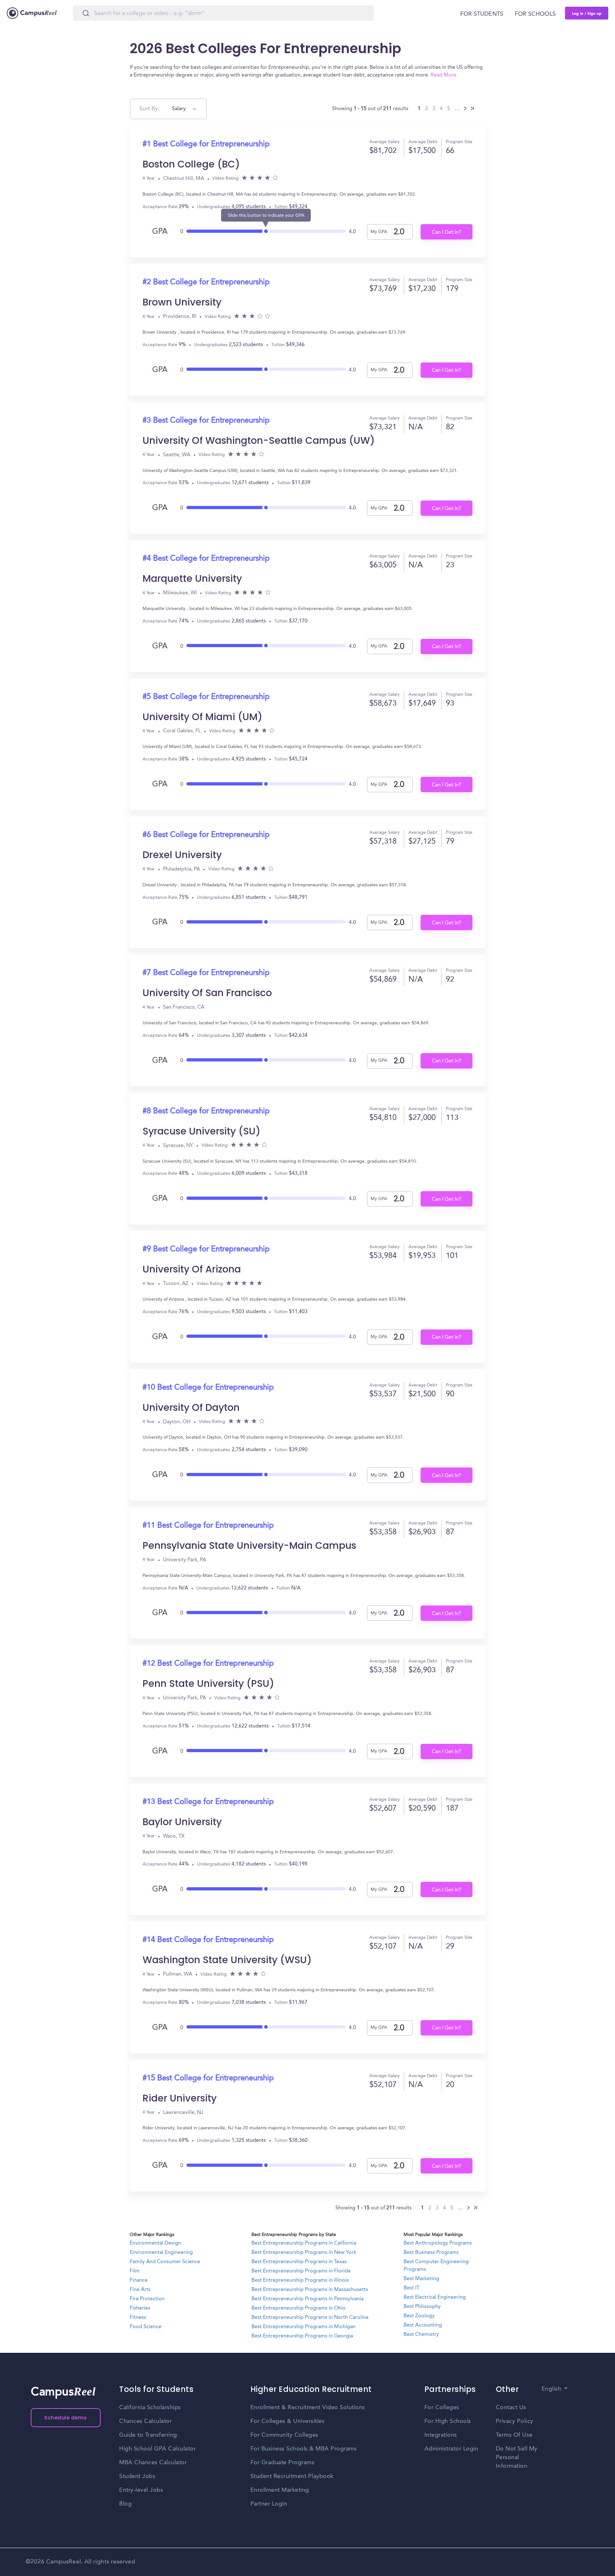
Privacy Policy (515, 2421)
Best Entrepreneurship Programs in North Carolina (310, 2318)
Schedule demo (66, 2418)
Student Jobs (137, 2476)
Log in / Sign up (587, 13)
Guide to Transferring (148, 2435)
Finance (139, 2280)
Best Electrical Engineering (435, 2297)
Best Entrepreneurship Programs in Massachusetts (310, 2290)
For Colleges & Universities (288, 2421)
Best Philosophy (422, 2307)
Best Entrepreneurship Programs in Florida (301, 2271)
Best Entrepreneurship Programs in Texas (299, 2262)
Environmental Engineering (161, 2253)
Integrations (441, 2435)
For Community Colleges (284, 2435)
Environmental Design (155, 2243)
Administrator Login (451, 2449)
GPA (160, 232)
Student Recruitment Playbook (292, 2476)
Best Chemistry (421, 2335)
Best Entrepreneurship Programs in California (304, 2243)
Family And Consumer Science (165, 2262)
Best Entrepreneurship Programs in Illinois (300, 2280)
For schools (535, 14)
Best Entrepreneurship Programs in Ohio (299, 2308)
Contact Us (511, 2408)
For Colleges (442, 2408)
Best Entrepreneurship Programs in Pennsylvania (307, 2299)
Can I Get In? (447, 232)
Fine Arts (140, 2290)
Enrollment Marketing (280, 2490)
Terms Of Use (514, 2435)
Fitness (138, 2318)
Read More (443, 75)
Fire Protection (147, 2299)
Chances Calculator (145, 2421)
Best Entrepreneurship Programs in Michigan (303, 2327)
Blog (125, 2504)
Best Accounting (423, 2325)
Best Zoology (419, 2316)
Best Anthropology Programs (438, 2243)
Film (135, 2271)
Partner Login (269, 2504)
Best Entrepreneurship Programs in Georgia (302, 2336)
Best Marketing (421, 2279)
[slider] (266, 229)
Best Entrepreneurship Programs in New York (304, 2253)
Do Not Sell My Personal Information (517, 2458)
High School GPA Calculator (157, 2449)
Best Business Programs (431, 2253)
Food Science (146, 2327)
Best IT (411, 2288)
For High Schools (448, 2421)
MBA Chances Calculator (153, 2463)
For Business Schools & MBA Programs (304, 2449)
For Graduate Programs (283, 2463)
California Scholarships (150, 2408)
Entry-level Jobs (141, 2490)
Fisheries (140, 2308)
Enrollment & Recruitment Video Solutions (308, 2408)
